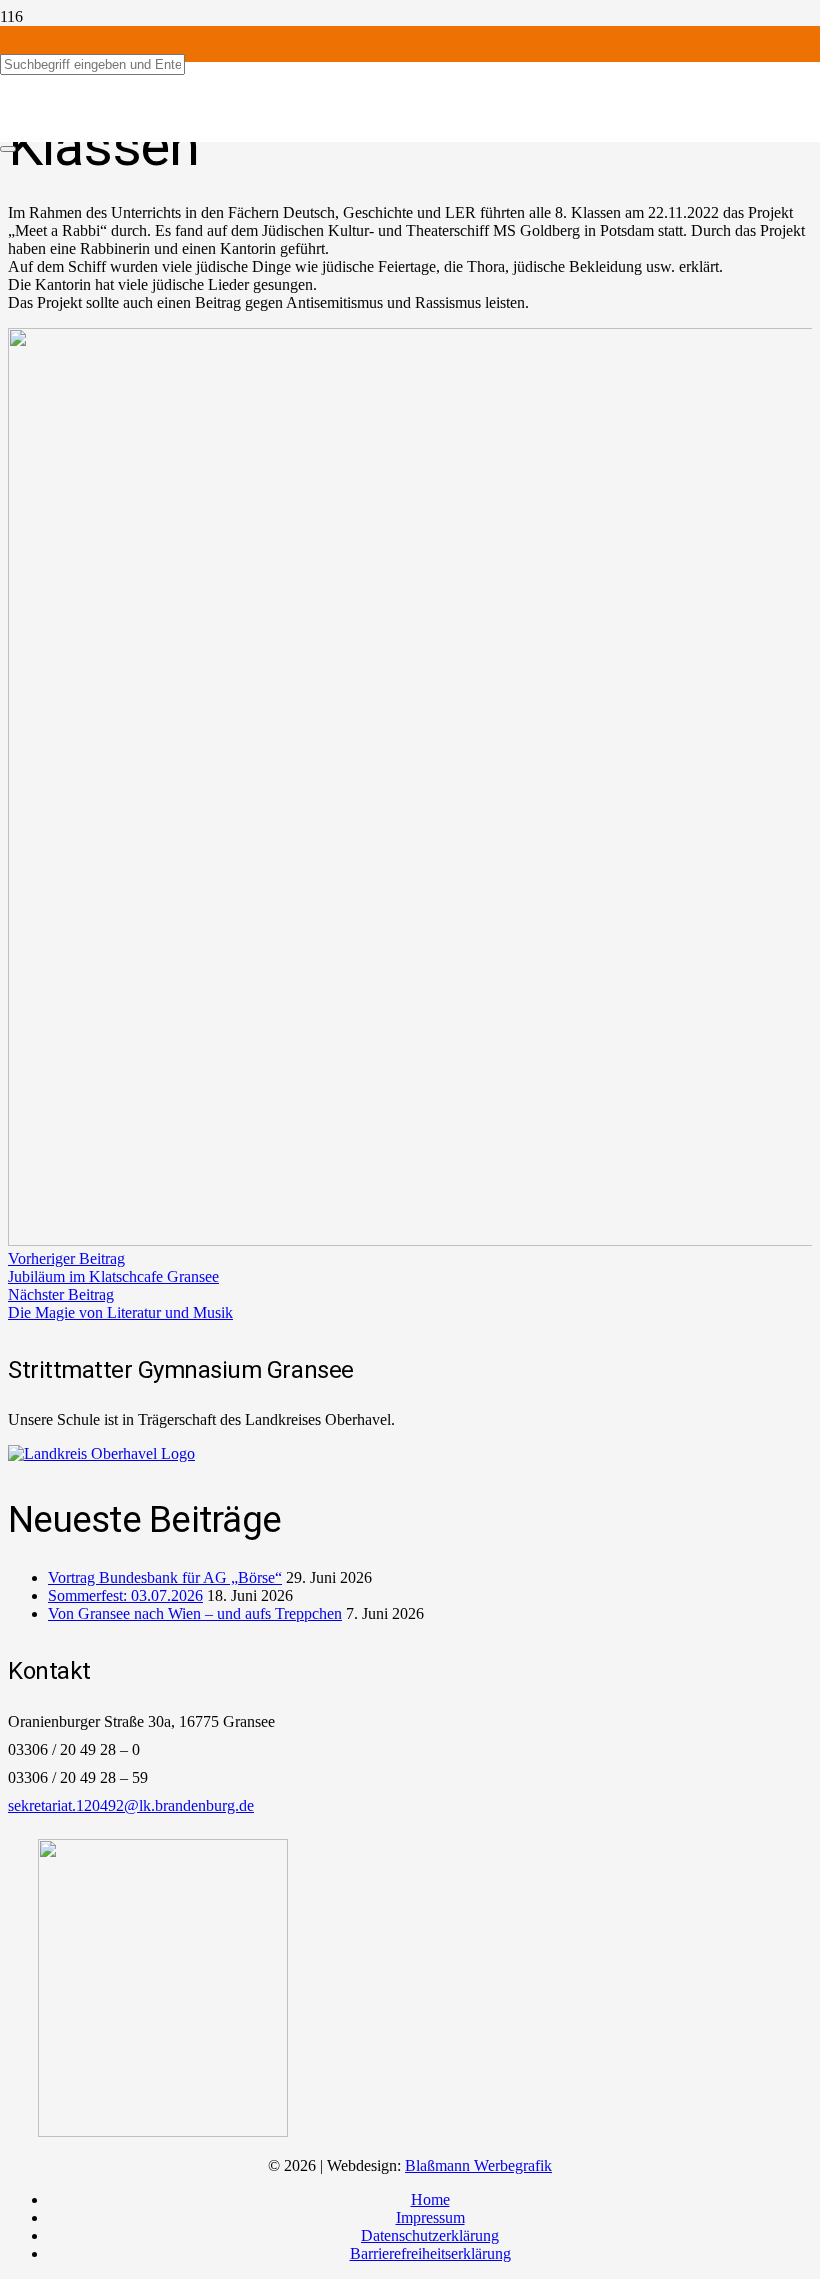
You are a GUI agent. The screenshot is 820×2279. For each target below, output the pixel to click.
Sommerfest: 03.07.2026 (125, 1595)
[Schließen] (8, 149)
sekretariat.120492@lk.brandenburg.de (131, 1805)
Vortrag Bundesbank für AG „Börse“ (165, 1577)
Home (430, 2199)
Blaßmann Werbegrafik (478, 2165)
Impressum (430, 2217)
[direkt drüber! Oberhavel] (101, 1453)
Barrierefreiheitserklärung (430, 2253)
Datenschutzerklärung (430, 2235)
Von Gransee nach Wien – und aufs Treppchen (195, 1613)
